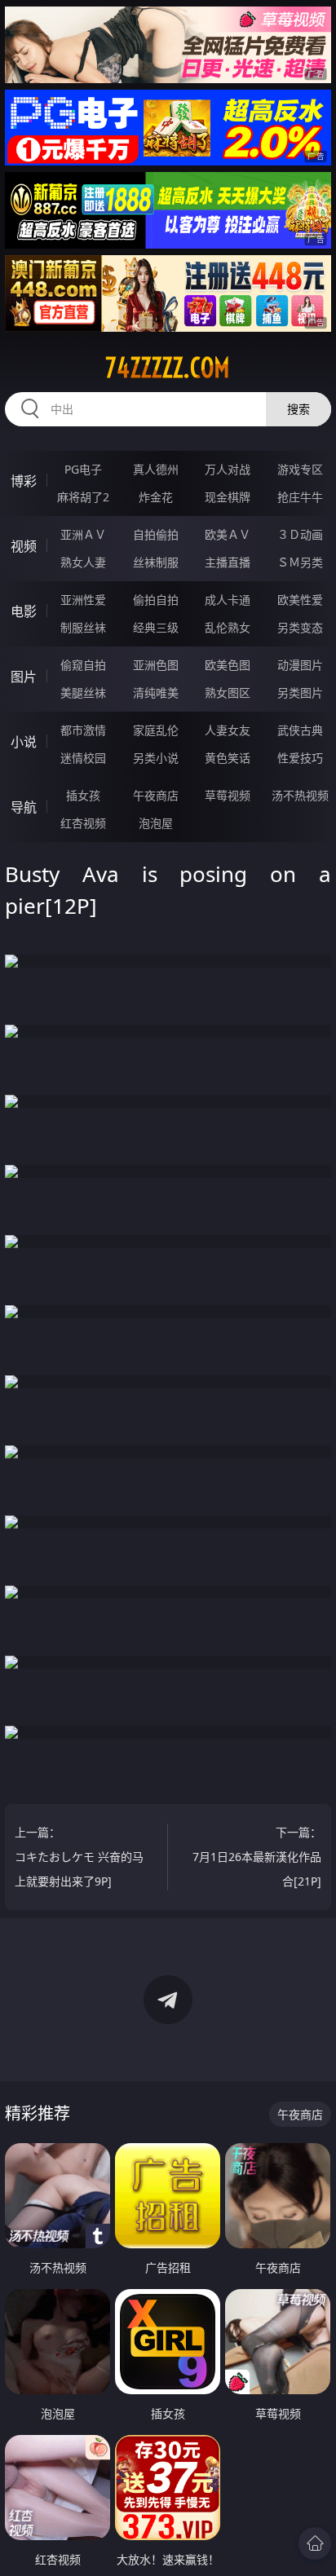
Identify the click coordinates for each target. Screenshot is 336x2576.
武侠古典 (300, 730)
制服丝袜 (83, 627)
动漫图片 (300, 665)
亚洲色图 (156, 665)
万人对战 (228, 469)
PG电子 (83, 469)
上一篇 (79, 1857)
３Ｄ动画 (300, 534)
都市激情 (83, 730)
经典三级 (156, 627)
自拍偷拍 (156, 534)
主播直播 (228, 562)
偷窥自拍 (83, 665)
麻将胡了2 (83, 497)
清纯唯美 (156, 693)
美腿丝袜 (83, 693)
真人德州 (156, 469)
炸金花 (156, 497)
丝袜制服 (156, 562)
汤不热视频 (300, 795)
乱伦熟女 (228, 627)
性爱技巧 (300, 758)
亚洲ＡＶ (83, 534)
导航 (24, 807)
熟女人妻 (83, 562)
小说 (24, 742)
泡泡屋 (156, 823)
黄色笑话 (228, 758)
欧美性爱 (300, 600)
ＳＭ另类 (300, 562)
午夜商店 (156, 795)
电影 (24, 611)
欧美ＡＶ (228, 534)
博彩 (24, 481)
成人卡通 (228, 600)
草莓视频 (228, 795)
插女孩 (83, 795)
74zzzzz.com (168, 368)
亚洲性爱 (83, 600)
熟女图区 (228, 693)
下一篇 (257, 1857)
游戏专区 (300, 469)
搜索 (298, 409)
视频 (24, 546)
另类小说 (156, 758)
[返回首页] (315, 2543)
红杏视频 (83, 823)
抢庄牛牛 (300, 497)
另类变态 (300, 627)
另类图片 (300, 693)
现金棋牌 (228, 497)
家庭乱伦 (156, 730)
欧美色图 (228, 665)
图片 (24, 677)
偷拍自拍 (156, 600)
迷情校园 (83, 758)
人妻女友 (228, 730)
